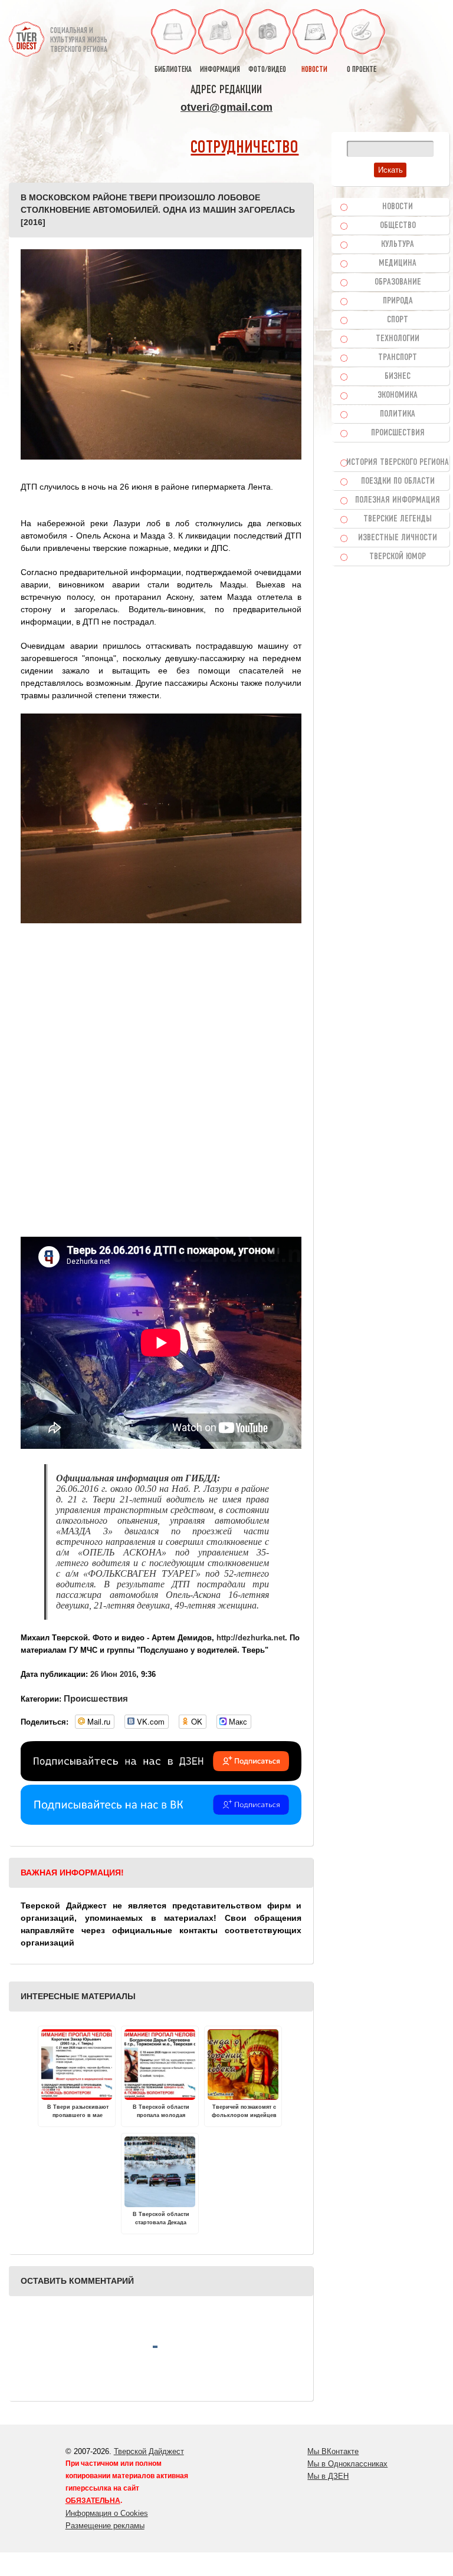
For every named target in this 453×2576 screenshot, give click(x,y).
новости (314, 70)
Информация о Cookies (107, 2513)
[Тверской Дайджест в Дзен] (161, 1778)
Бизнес (398, 377)
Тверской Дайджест (149, 2451)
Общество (398, 226)
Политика (398, 414)
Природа (398, 301)
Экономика (398, 395)
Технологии (398, 339)
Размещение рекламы (105, 2526)
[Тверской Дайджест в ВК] (161, 1822)
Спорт (398, 320)
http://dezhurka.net (251, 1638)
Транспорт (398, 358)
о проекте (362, 70)
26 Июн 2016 (113, 1674)
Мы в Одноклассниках (347, 2464)
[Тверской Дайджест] (27, 34)
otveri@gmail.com (226, 107)
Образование (398, 282)
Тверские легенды (398, 519)
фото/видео (267, 70)
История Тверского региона (398, 463)
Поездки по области (398, 481)
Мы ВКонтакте (333, 2451)
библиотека (173, 70)
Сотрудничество (244, 148)
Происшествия (96, 1698)
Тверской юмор (398, 557)
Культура (398, 245)
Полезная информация (398, 500)
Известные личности (398, 538)
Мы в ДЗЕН (328, 2476)
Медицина (398, 263)
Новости (398, 207)
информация (220, 70)
